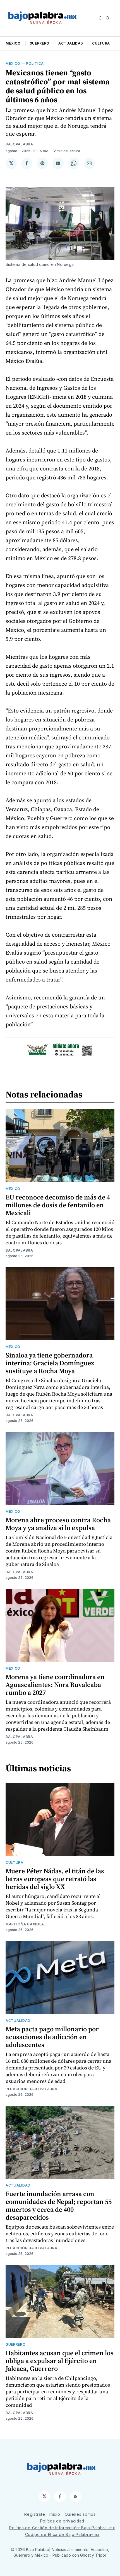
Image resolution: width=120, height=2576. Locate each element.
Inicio (55, 2514)
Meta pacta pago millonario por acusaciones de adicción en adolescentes (52, 2037)
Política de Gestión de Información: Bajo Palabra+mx (62, 2528)
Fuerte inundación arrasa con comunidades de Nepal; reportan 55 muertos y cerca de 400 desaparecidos (59, 2205)
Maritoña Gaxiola (25, 1924)
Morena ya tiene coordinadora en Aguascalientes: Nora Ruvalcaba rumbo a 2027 (55, 1685)
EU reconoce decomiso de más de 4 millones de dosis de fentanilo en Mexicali (58, 1205)
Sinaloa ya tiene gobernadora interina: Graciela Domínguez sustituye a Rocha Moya (50, 1363)
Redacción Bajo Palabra (31, 2089)
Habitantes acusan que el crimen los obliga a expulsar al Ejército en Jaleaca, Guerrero (60, 2361)
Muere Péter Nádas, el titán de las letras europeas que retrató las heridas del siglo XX (55, 1879)
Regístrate (35, 2514)
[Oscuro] (101, 18)
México (13, 43)
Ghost (85, 2555)
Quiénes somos (80, 2514)
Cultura (101, 43)
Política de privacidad (62, 2521)
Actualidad (71, 43)
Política (35, 63)
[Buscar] (108, 18)
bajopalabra (19, 144)
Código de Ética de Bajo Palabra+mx (62, 2534)
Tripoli (101, 2555)
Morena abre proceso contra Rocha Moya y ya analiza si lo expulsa (58, 1524)
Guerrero (40, 43)
